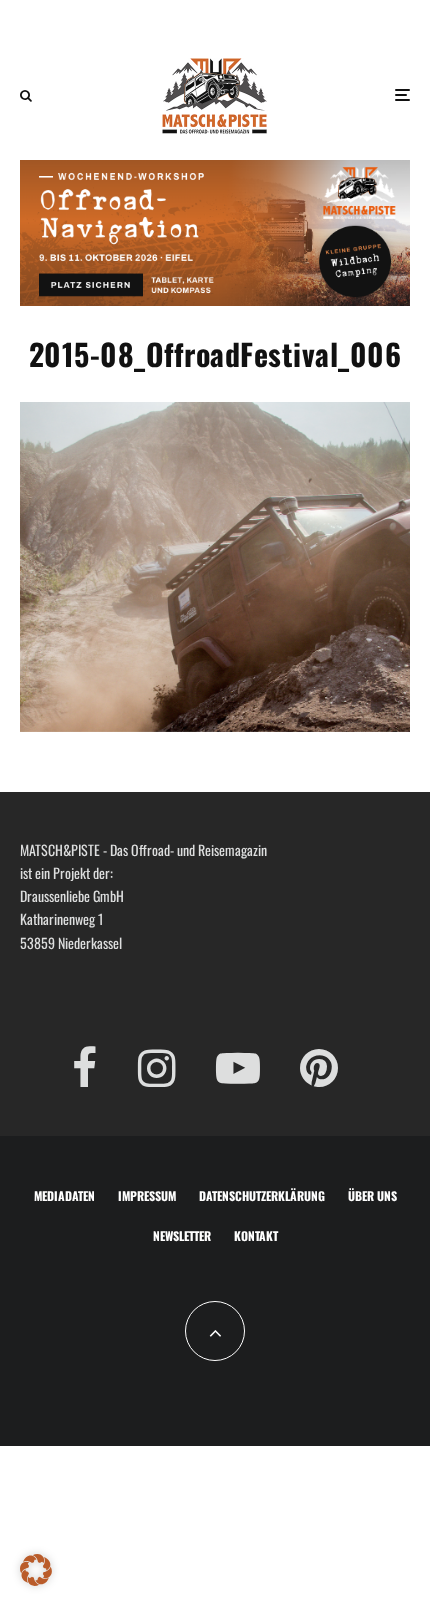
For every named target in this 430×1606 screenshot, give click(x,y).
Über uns (372, 1195)
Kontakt (256, 1235)
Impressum (147, 1195)
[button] (36, 1570)
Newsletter (182, 1235)
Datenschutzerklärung (262, 1195)
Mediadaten (64, 1195)
